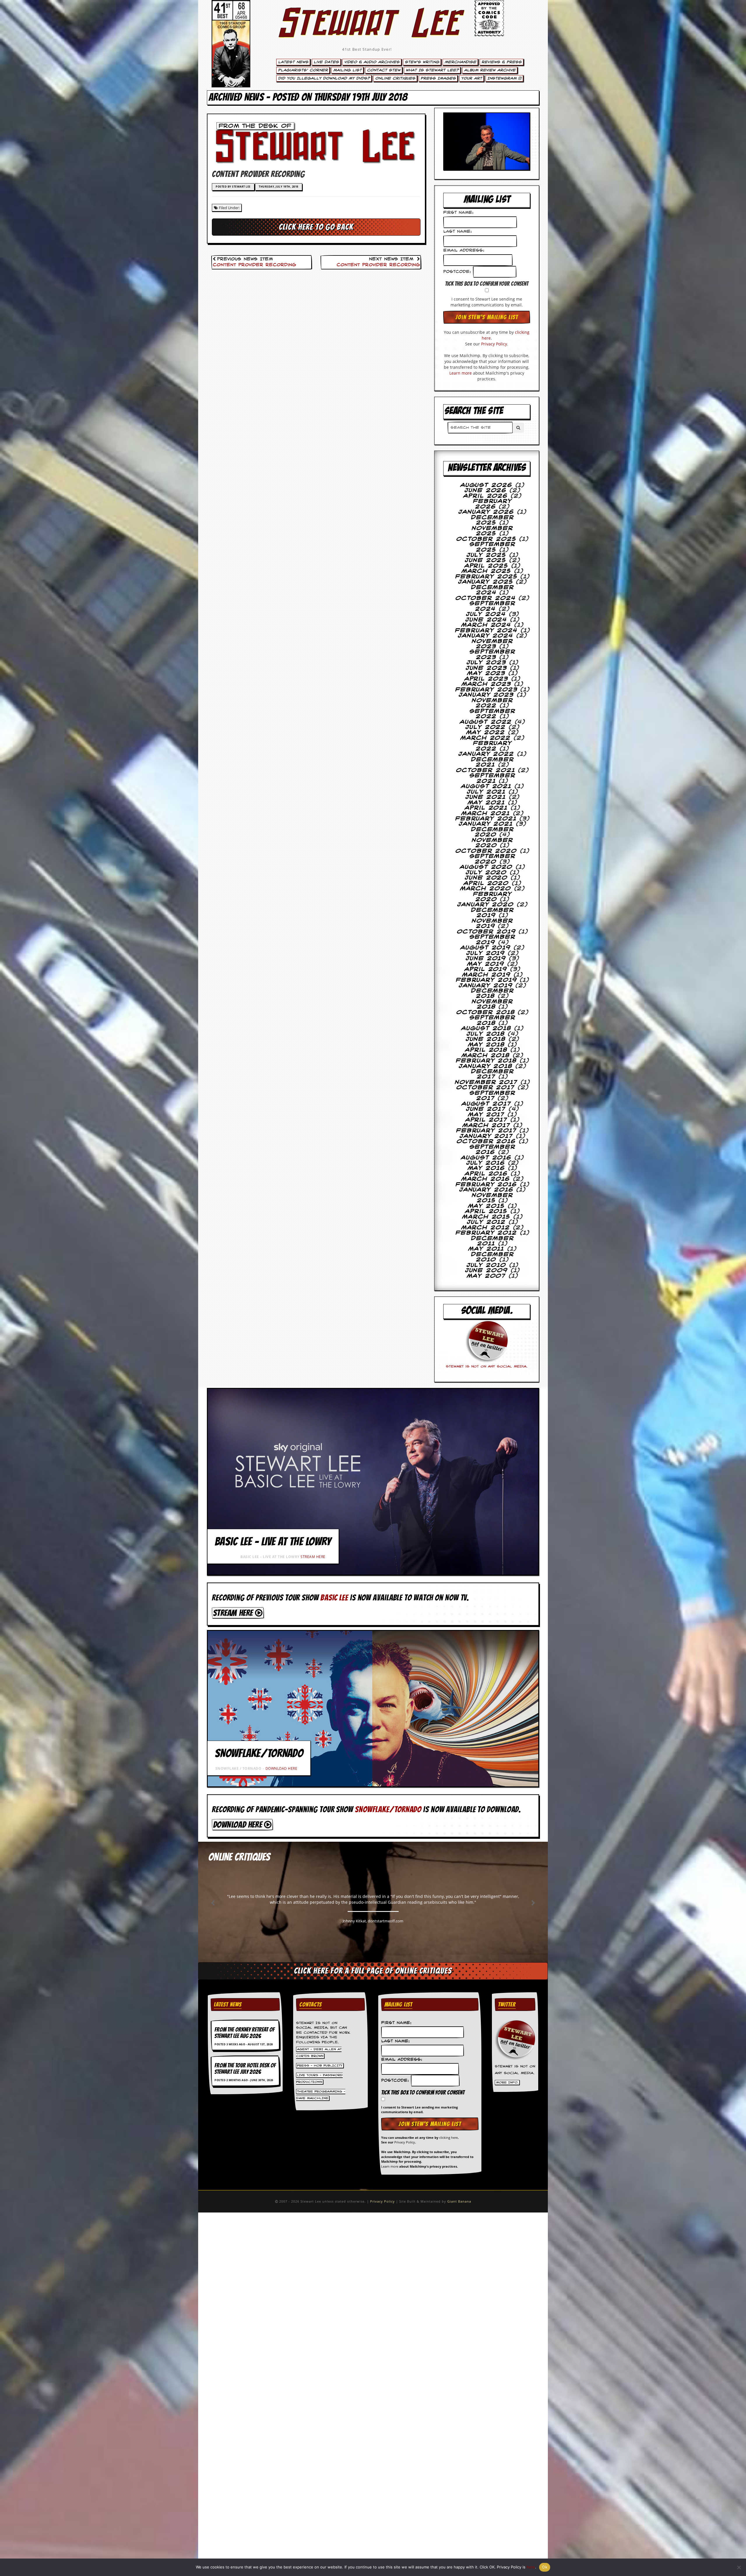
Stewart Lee (367, 31)
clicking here (448, 2137)
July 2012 (486, 1222)
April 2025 (486, 566)
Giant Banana (459, 2201)
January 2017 (486, 1136)
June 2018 (486, 1039)
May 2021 (486, 803)
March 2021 (486, 814)
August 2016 (486, 1158)
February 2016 (486, 1185)
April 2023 (486, 679)
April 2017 (486, 1120)
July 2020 (486, 873)
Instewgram (503, 78)
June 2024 (486, 620)
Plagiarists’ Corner (303, 70)
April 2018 (486, 1050)
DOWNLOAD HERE (281, 1768)
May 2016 (486, 1168)
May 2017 (486, 1115)
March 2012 (486, 1228)
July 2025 (486, 555)
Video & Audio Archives (372, 62)
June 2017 (486, 1109)
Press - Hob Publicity (320, 2065)
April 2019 (486, 969)
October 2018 (486, 1012)
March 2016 (486, 1179)
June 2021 (486, 797)
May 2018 (486, 1045)
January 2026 (486, 512)
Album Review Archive (490, 70)
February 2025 (486, 577)
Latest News (293, 62)
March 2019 (486, 975)
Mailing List (347, 70)
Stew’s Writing (422, 62)
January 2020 (485, 905)
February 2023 (486, 690)
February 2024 (486, 631)
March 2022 (485, 738)
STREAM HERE (313, 1557)
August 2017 (486, 1104)
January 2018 (485, 1066)
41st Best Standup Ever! (367, 49)
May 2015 (486, 1206)
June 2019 (486, 959)
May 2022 (486, 733)
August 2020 (486, 867)
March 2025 (486, 571)
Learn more (461, 373)
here (531, 2567)
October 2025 (486, 539)
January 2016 (486, 1190)
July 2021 (486, 792)
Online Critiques (395, 78)
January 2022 (486, 754)
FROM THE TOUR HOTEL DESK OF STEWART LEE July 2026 (245, 2069)
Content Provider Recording (254, 265)
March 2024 (486, 625)
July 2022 (485, 727)
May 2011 (486, 1249)
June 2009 (486, 1271)
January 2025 (486, 582)
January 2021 (486, 824)
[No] (739, 2567)
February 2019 (486, 980)
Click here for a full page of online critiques (373, 1971)
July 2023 (486, 663)
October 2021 (486, 770)
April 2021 (486, 808)
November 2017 (486, 1082)
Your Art (471, 78)
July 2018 (486, 1034)
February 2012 (486, 1233)
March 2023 (486, 684)
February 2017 (486, 1131)
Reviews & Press (502, 62)
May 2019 (486, 964)
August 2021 (486, 786)
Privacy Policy (494, 344)
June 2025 (485, 560)
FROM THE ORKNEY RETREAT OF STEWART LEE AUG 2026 (244, 2033)
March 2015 (486, 1217)
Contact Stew (384, 70)
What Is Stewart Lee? (432, 70)
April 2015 (486, 1211)
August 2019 (485, 948)
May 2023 (486, 673)
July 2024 (486, 614)
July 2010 (486, 1265)
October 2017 (485, 1088)
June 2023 (486, 668)
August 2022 (486, 722)
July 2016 (486, 1163)
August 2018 (486, 1028)
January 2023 (486, 695)
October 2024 (486, 598)
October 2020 (486, 851)
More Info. (507, 2083)
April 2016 (486, 1174)
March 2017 (486, 1125)
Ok (545, 2567)
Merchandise (460, 62)
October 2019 (486, 932)
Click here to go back (316, 227)
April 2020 (486, 883)
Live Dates (326, 62)
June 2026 (485, 491)
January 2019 (486, 986)
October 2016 (486, 1141)
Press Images (438, 78)
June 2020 (486, 878)
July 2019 (485, 953)
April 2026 (485, 496)
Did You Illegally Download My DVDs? (324, 78)
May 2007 (486, 1276)
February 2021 (486, 819)
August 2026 (486, 485)
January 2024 (485, 636)
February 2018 (486, 1061)
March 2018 (486, 1056)
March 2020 (486, 889)
